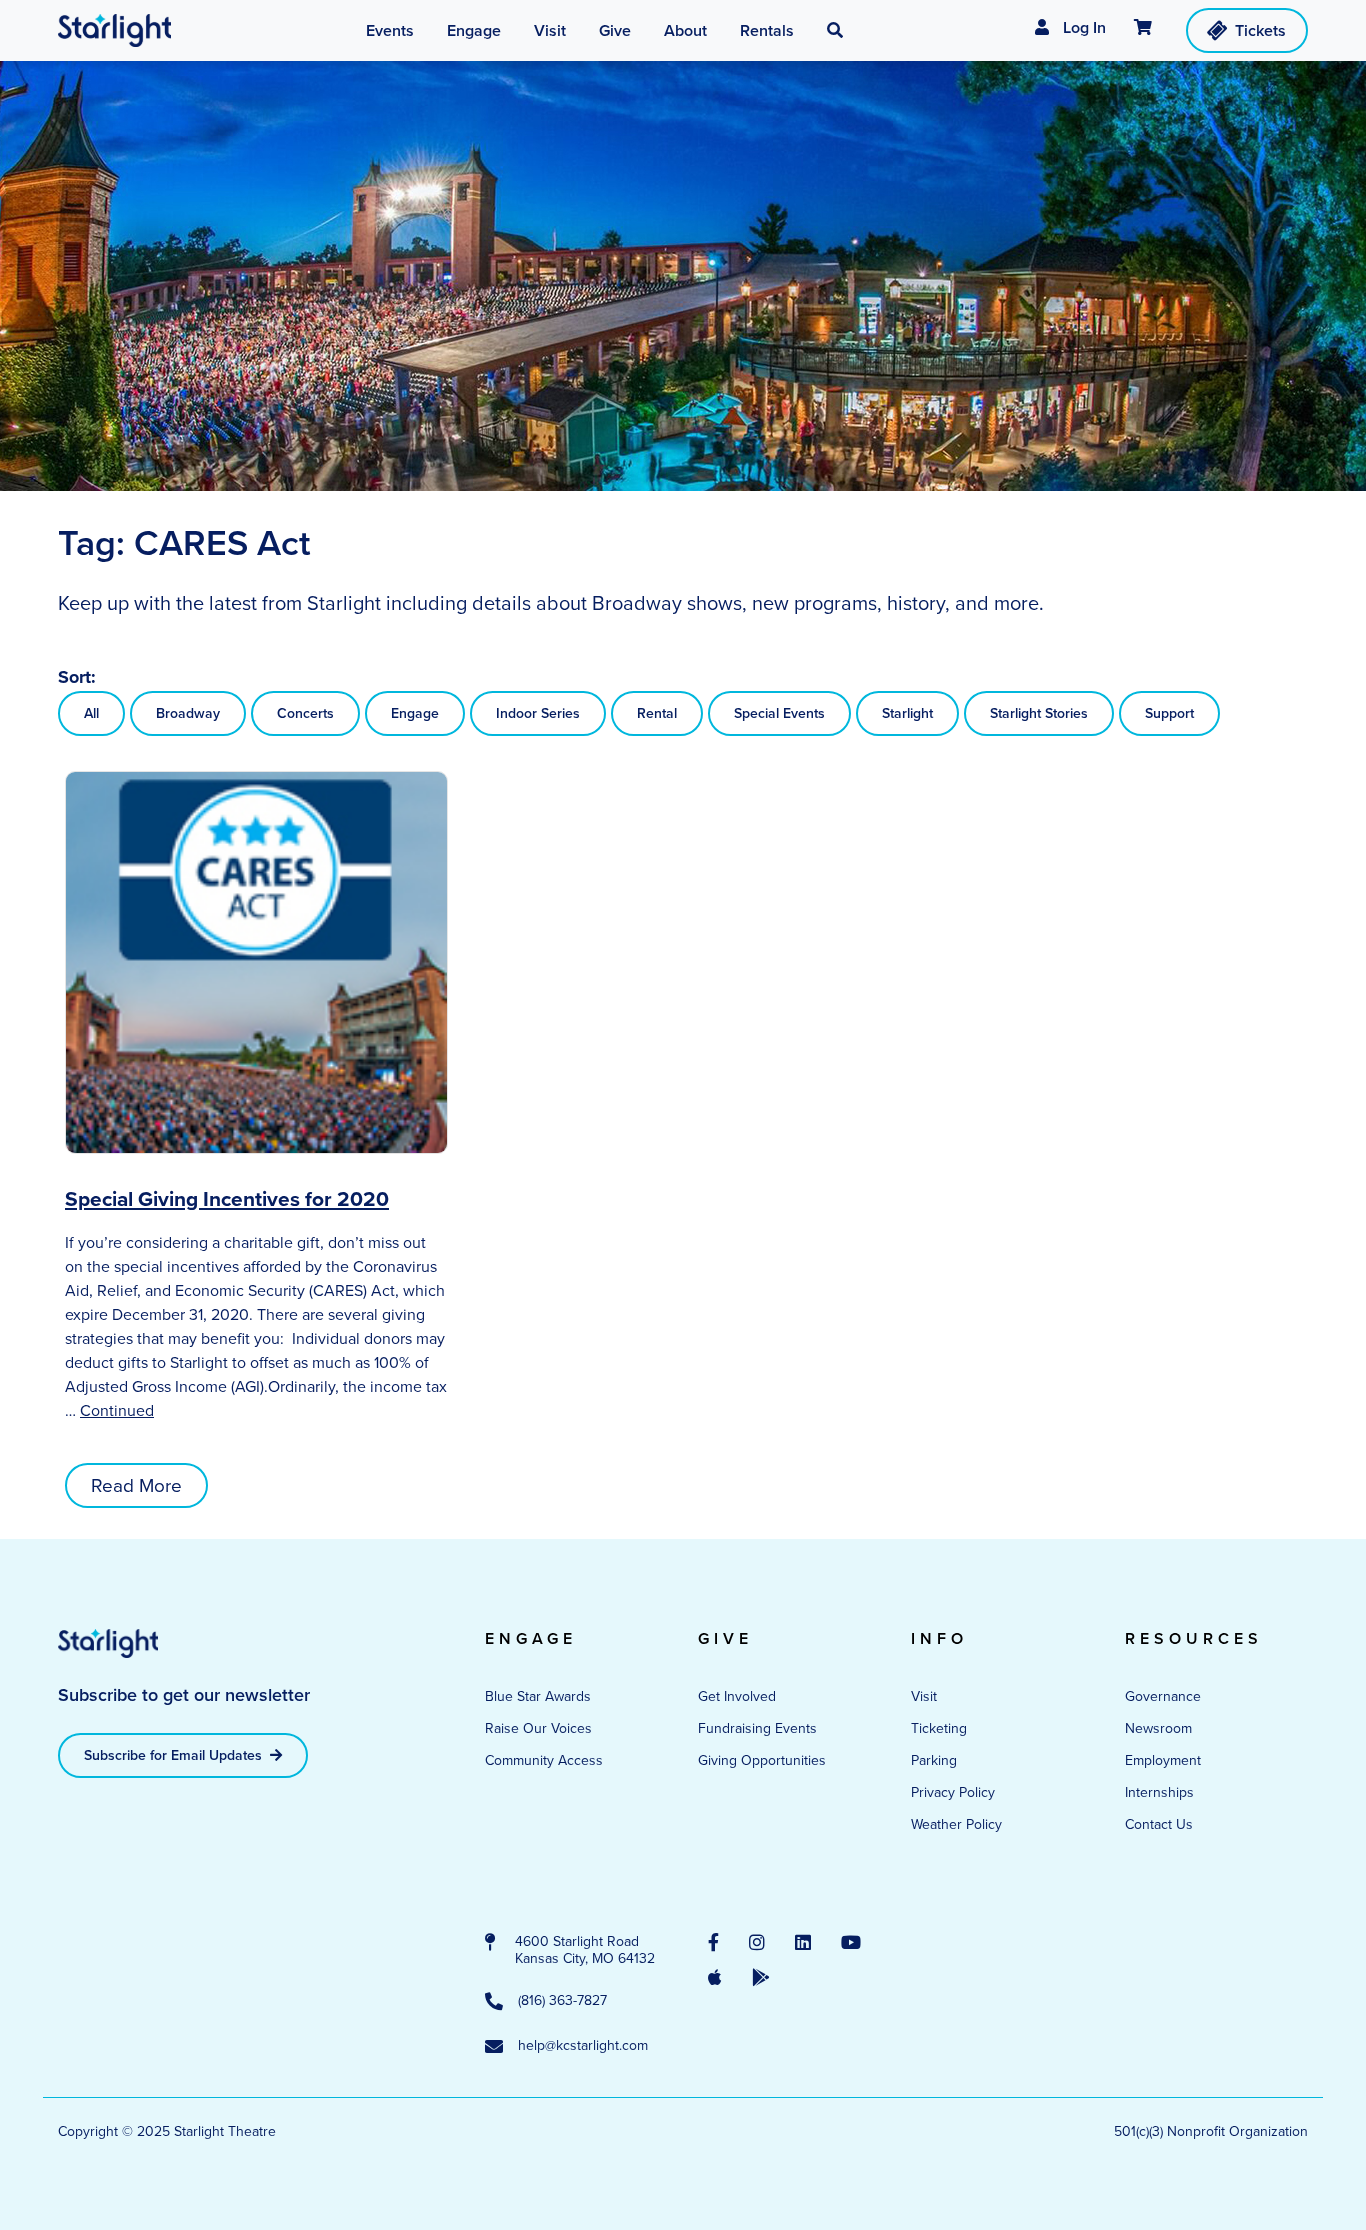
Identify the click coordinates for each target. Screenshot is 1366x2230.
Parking (934, 1760)
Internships (1159, 1792)
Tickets (1260, 30)
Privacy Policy (953, 1792)
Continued (117, 1410)
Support (1169, 713)
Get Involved (737, 1696)
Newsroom (1158, 1728)
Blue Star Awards (538, 1696)
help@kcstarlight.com (583, 2046)
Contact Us (1159, 1824)
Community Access (544, 1760)
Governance (1163, 1696)
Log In (1082, 27)
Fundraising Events (757, 1728)
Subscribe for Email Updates (175, 1755)
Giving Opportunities (762, 1760)
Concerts (305, 713)
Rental (657, 713)
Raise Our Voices (538, 1728)
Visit (924, 1696)
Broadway (188, 713)
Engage (415, 713)
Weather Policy (956, 1824)
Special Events (779, 713)
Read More (136, 1485)
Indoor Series (538, 713)
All (91, 713)
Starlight (907, 713)
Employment (1163, 1760)
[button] (835, 31)
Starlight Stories (1039, 713)
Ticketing (939, 1728)
